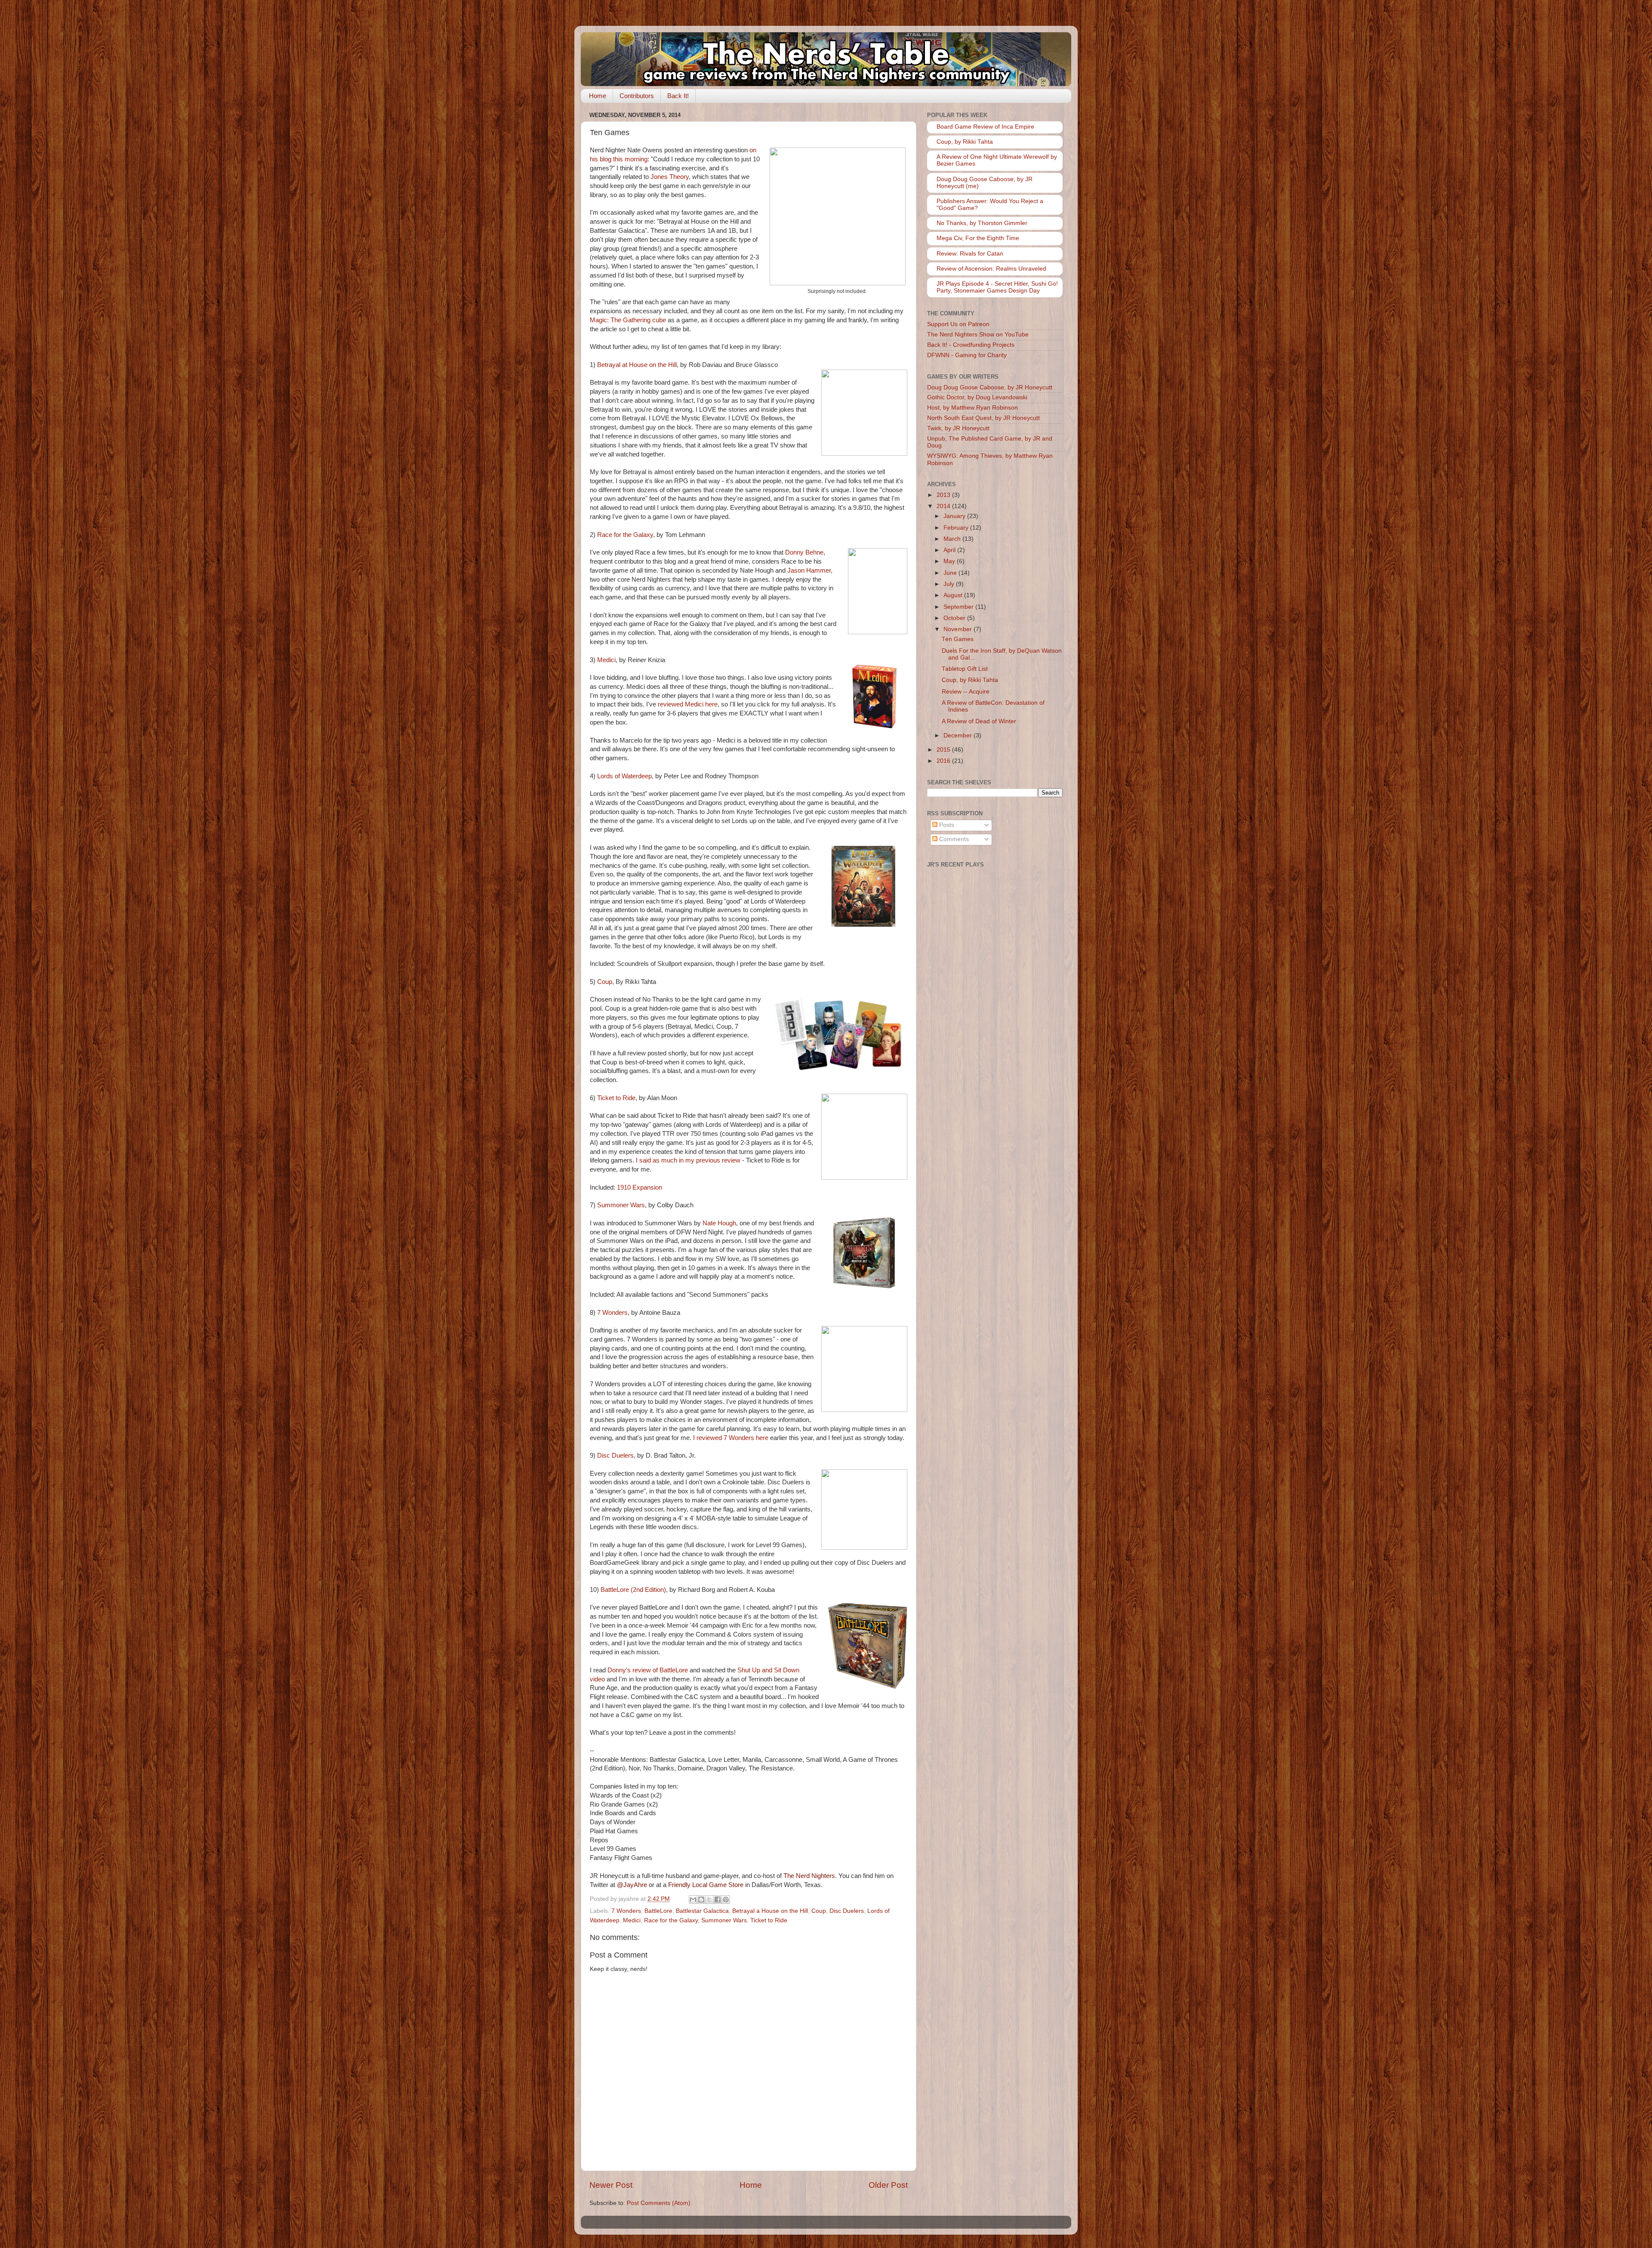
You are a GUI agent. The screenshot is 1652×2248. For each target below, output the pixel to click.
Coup (605, 982)
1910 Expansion (640, 1187)
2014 (944, 506)
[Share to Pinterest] (726, 1900)
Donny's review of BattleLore (648, 1670)
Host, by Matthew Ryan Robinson (972, 408)
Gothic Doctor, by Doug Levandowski (977, 397)
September (959, 607)
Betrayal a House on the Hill (770, 1911)
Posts (946, 825)
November (959, 629)
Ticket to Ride (616, 1098)
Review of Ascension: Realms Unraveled (991, 269)
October (955, 618)
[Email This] (693, 1900)
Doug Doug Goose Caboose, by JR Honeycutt (990, 387)
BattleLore (658, 1911)
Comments (953, 839)
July (950, 584)
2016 (944, 761)
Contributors (637, 96)
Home (598, 96)
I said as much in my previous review (688, 1160)
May (950, 561)
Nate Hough (719, 1223)
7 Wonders (612, 1313)
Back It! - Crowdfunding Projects (971, 345)
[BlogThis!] (701, 1900)
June (951, 573)
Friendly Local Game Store (706, 1885)
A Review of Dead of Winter (979, 721)
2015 (944, 750)
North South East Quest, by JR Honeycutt (983, 418)
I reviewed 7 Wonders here (731, 1438)
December (959, 735)
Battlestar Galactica (702, 1911)
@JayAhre (632, 1885)
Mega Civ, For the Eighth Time (978, 238)
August (954, 595)
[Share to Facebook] (718, 1900)
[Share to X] (709, 1900)
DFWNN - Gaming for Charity (967, 355)
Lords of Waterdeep (624, 776)
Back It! (678, 96)
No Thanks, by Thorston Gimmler (982, 223)
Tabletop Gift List (965, 669)
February (957, 528)
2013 (944, 495)
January (955, 516)
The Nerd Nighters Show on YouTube (978, 335)
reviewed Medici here (688, 704)
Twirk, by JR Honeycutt (958, 428)
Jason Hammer (809, 570)
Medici (606, 660)
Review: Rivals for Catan (970, 254)
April (950, 550)
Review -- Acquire (966, 692)
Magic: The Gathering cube (628, 320)
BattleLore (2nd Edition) (633, 1590)
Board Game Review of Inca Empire (985, 127)
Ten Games (958, 639)
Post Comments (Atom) (659, 2203)
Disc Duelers (615, 1455)
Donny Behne (804, 552)
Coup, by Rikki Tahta (965, 142)
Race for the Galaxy (625, 535)
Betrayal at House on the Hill (637, 365)
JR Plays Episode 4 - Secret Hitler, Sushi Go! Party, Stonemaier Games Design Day (997, 287)
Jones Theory (670, 177)
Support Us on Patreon (958, 324)
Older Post (888, 2185)
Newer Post (611, 2185)
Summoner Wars (621, 1205)
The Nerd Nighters (809, 1876)
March (953, 539)
